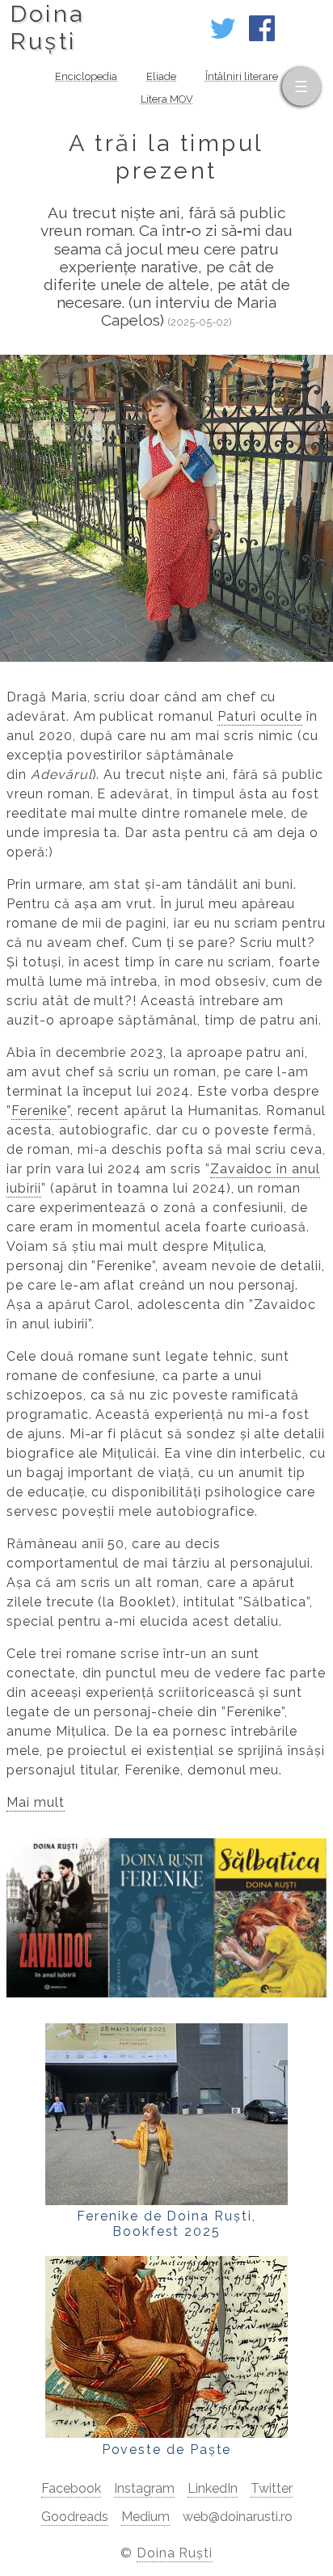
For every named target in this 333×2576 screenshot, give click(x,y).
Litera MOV (167, 99)
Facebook (71, 2488)
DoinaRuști (47, 27)
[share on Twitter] (223, 37)
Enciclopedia (86, 76)
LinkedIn (213, 2488)
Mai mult (36, 1802)
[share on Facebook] (262, 37)
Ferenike (39, 1111)
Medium (145, 2517)
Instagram (144, 2488)
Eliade (161, 76)
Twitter (272, 2488)
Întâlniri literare (242, 76)
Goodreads (75, 2517)
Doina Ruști (175, 2553)
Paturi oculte (260, 716)
